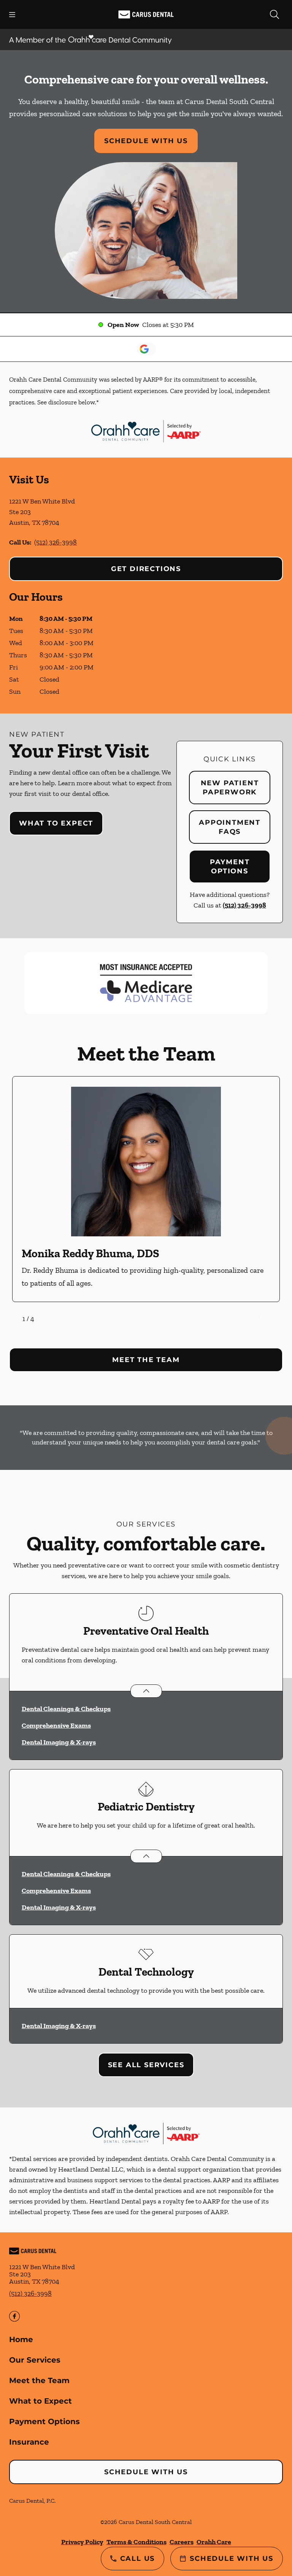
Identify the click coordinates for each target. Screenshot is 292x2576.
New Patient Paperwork (230, 788)
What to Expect (56, 823)
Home (21, 2339)
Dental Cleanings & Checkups (66, 1709)
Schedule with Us (146, 141)
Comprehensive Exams (56, 1725)
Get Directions (146, 569)
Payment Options (230, 867)
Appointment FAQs (230, 827)
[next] (268, 1317)
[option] (146, 1189)
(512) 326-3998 (56, 542)
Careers (182, 2542)
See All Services (146, 2065)
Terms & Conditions (136, 2542)
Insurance (29, 2442)
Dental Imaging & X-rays (59, 1742)
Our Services (35, 2360)
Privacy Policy (82, 2542)
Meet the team (146, 1360)
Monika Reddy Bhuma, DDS (90, 1253)
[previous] (237, 1317)
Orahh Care (214, 2542)
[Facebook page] (14, 2316)
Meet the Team (39, 2380)
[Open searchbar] (275, 14)
